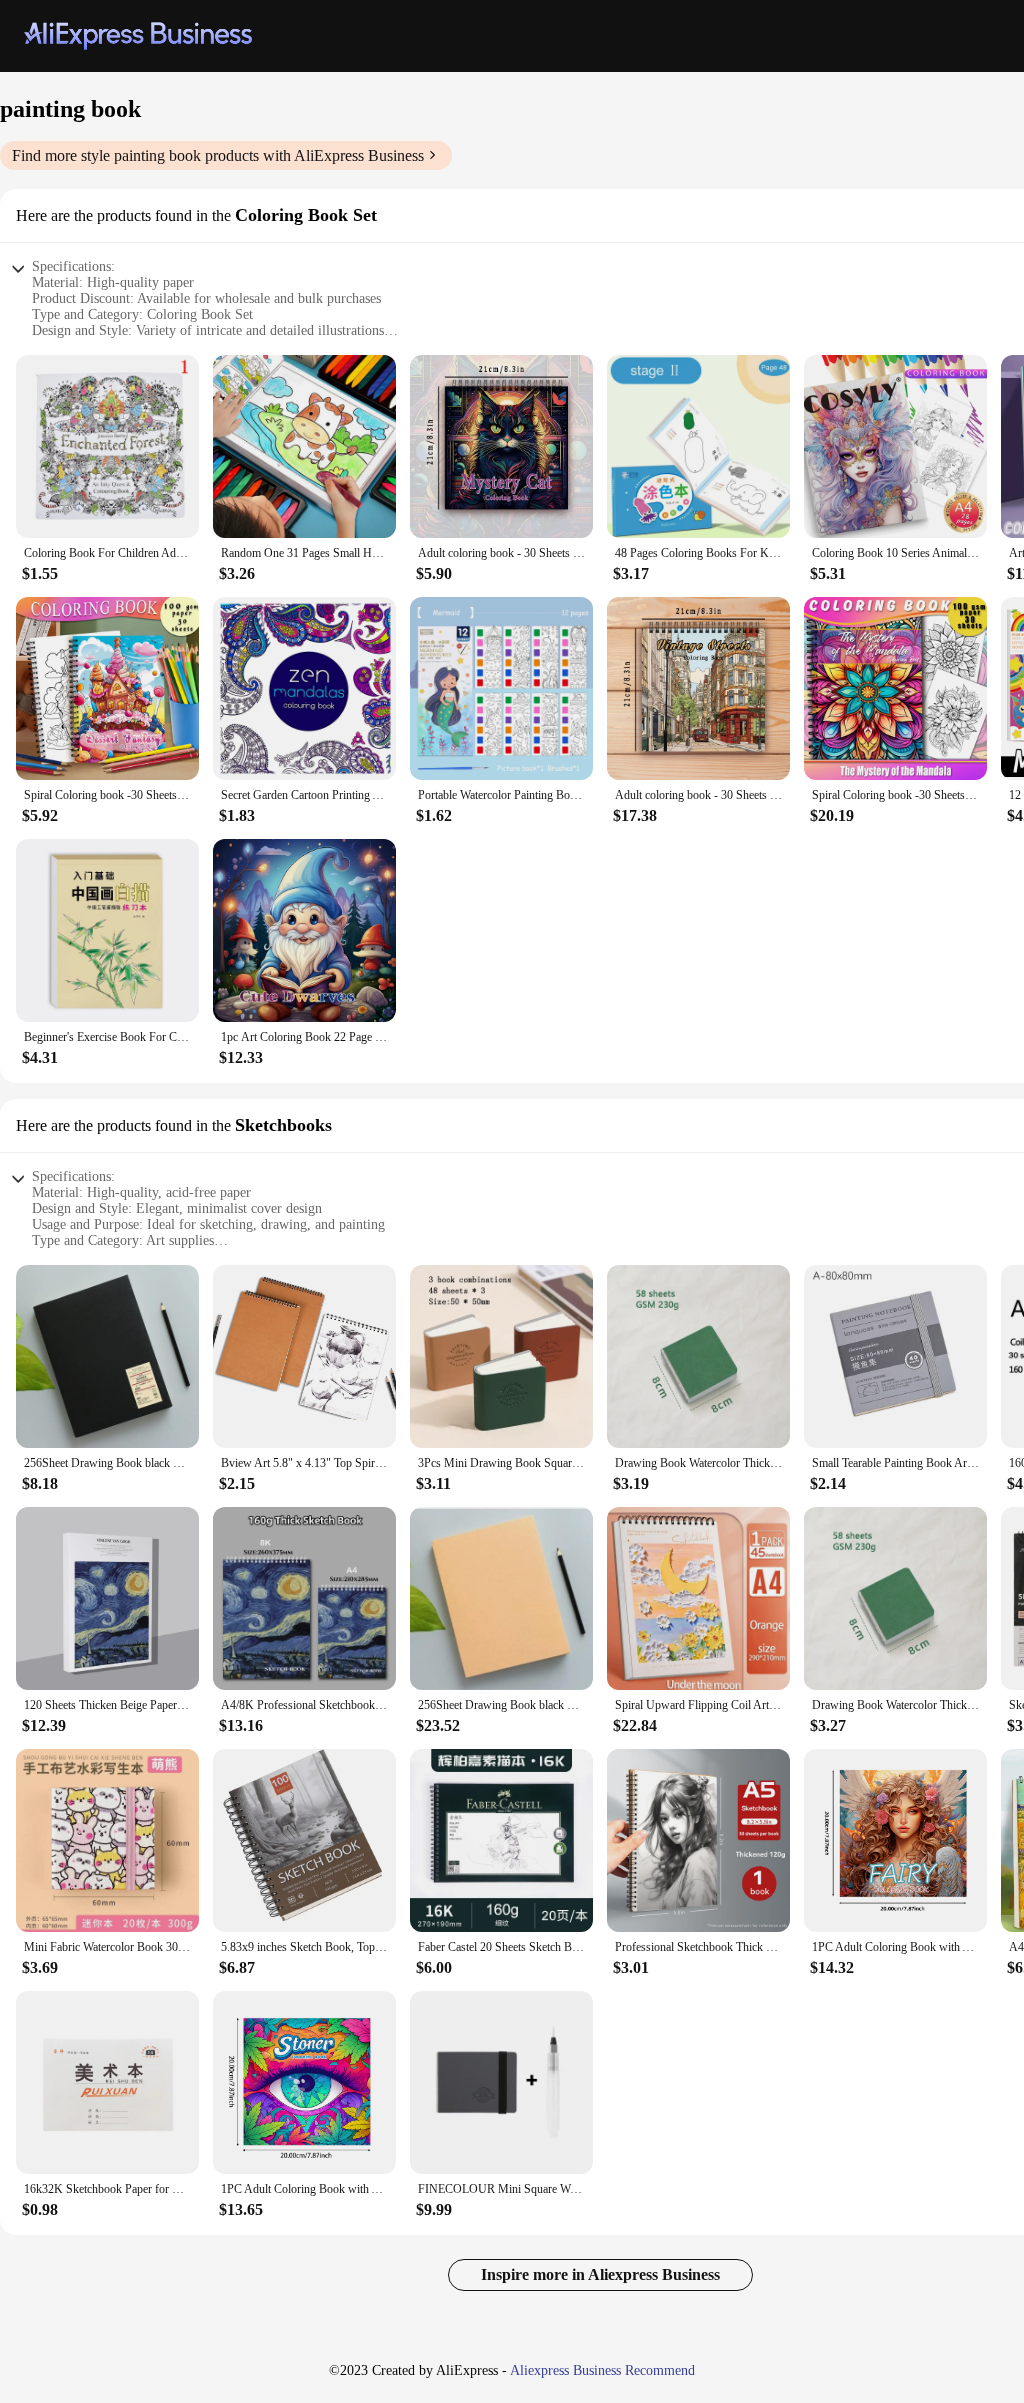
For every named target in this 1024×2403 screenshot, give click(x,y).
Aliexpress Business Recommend (602, 2370)
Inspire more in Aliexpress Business (600, 2274)
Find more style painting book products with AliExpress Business (218, 155)
